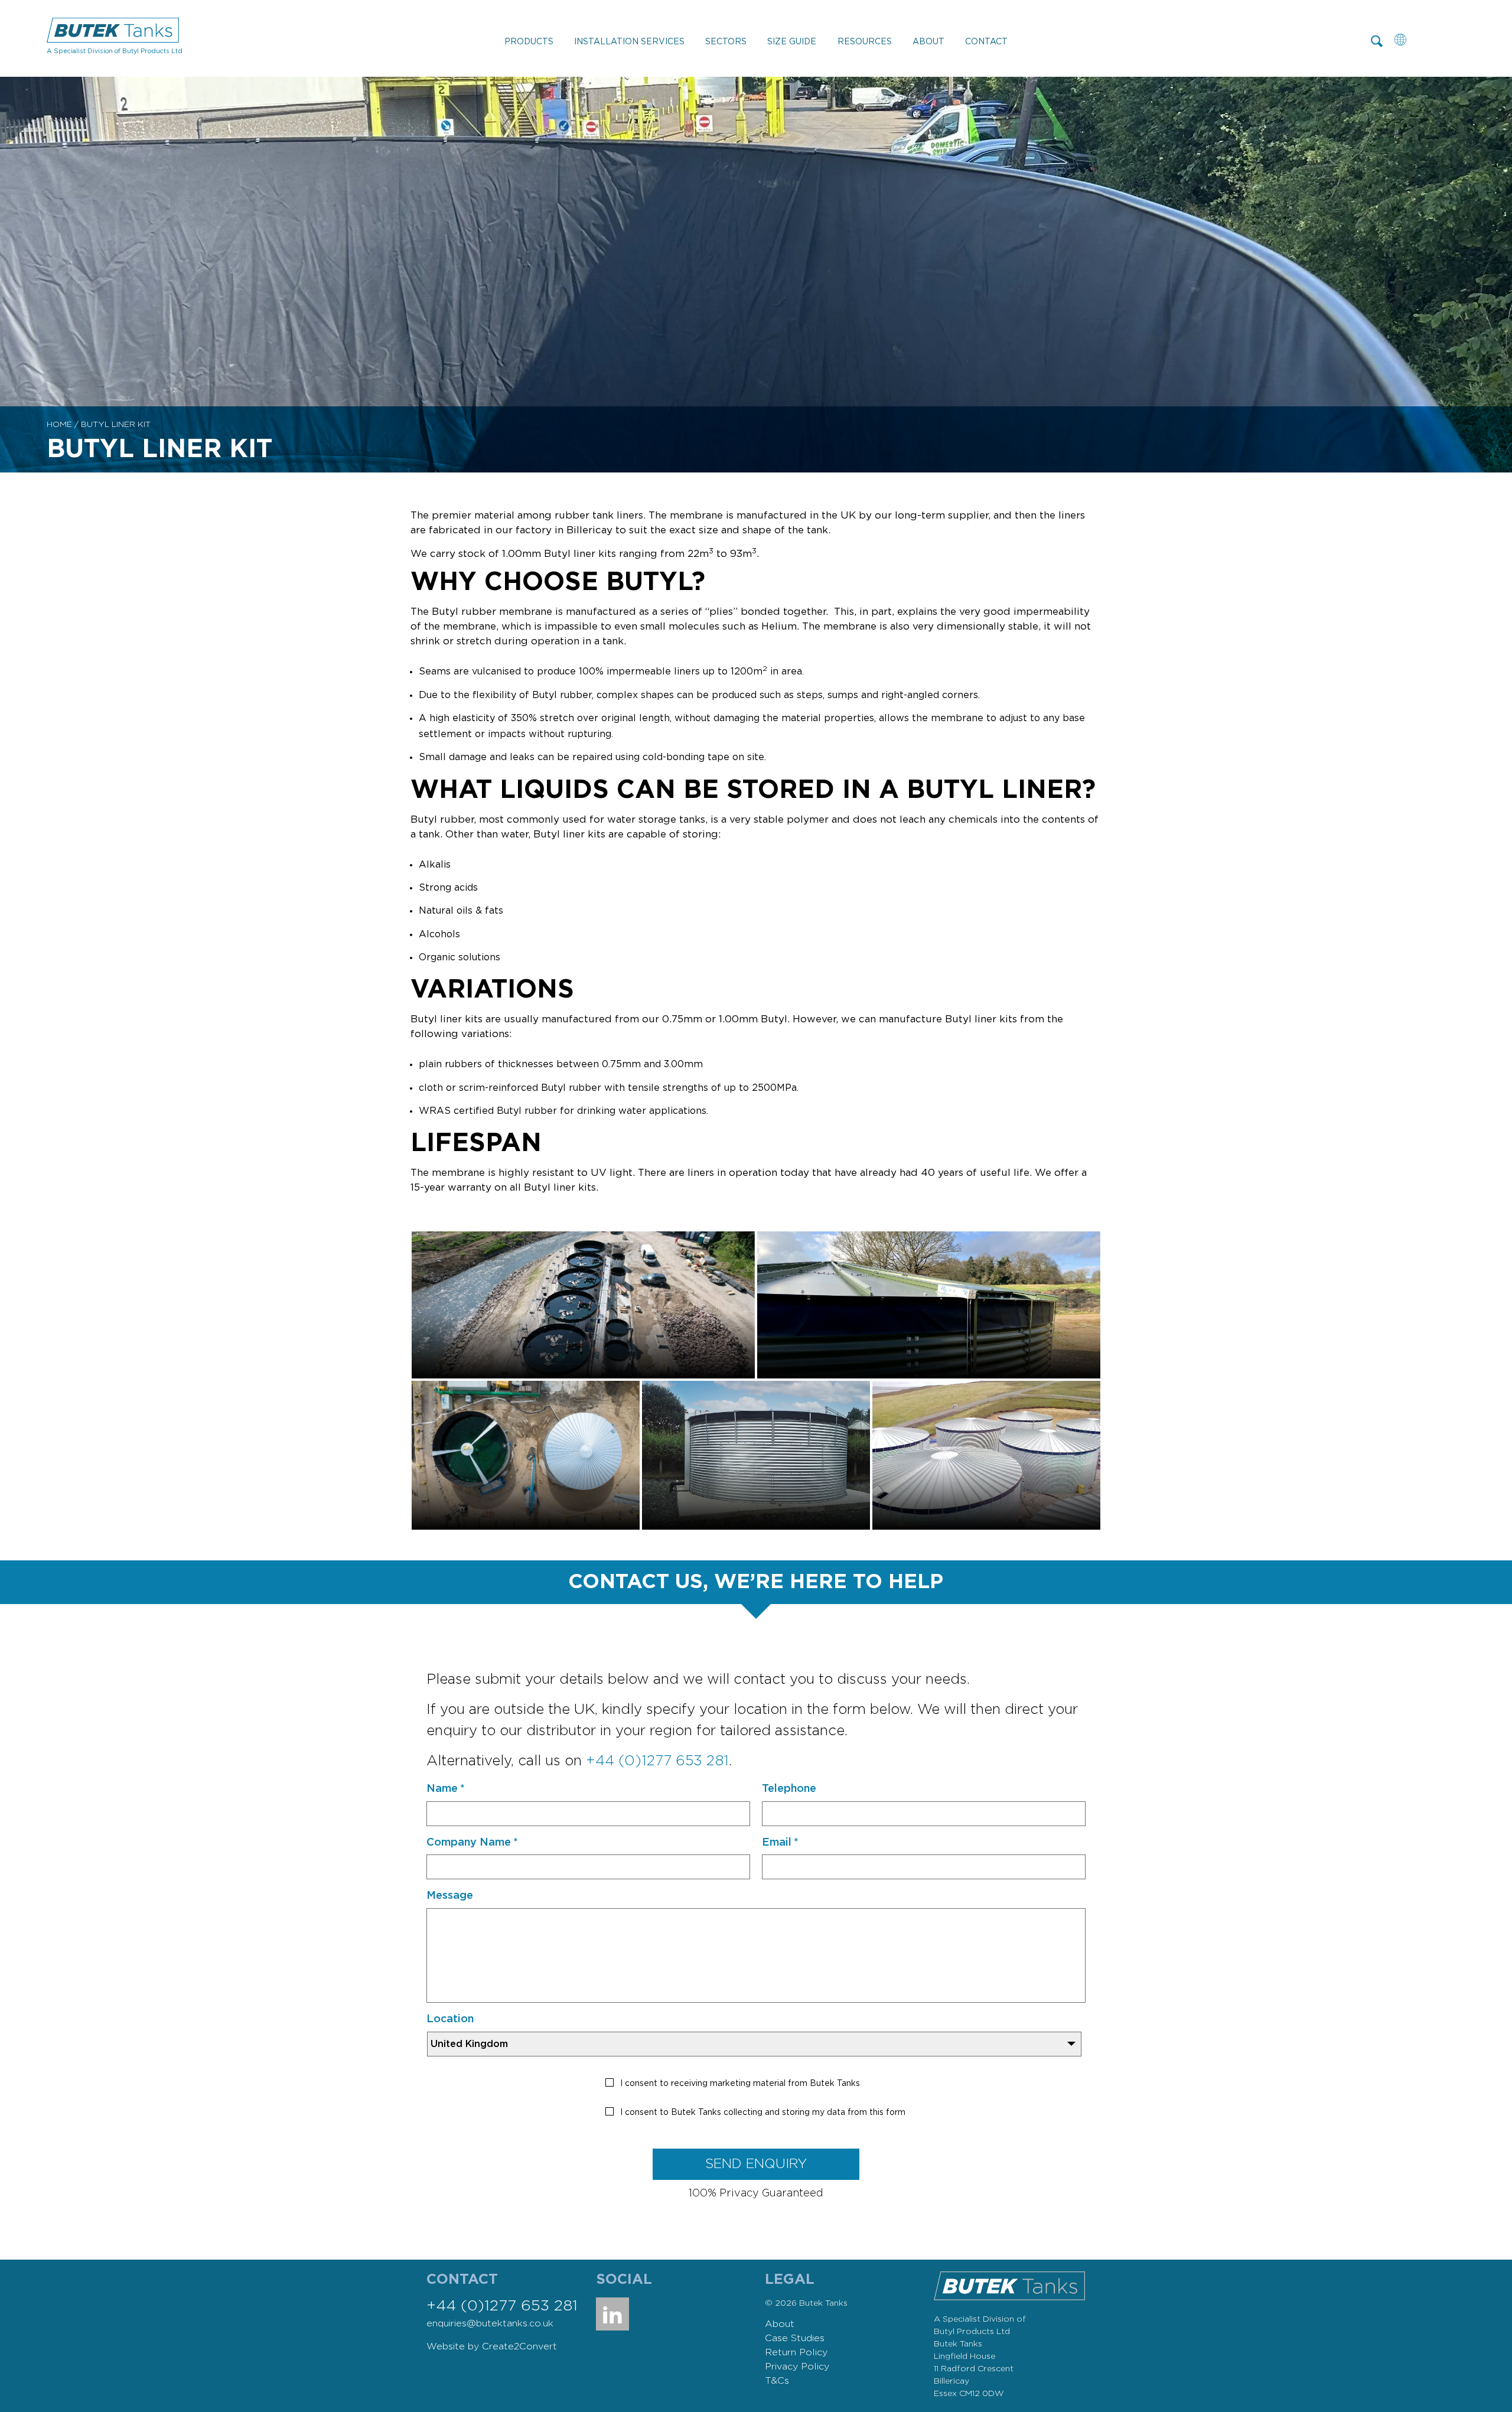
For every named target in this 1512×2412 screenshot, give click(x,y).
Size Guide (792, 42)
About (928, 42)
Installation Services (629, 42)
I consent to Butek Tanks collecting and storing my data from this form (763, 2113)
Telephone (789, 1789)
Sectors (726, 42)
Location (450, 2019)
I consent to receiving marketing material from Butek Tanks (740, 2084)
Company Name (472, 1843)
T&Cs (777, 2381)
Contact (986, 42)
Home (59, 425)
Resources (865, 42)
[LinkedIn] (612, 2314)
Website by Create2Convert (492, 2346)
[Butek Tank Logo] (113, 32)
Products (529, 42)
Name (446, 1789)
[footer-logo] (1009, 2277)
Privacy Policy (797, 2367)
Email (780, 1843)
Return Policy (796, 2352)
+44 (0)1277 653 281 (657, 1761)
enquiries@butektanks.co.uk (490, 2323)
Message (450, 1896)
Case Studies (795, 2338)
